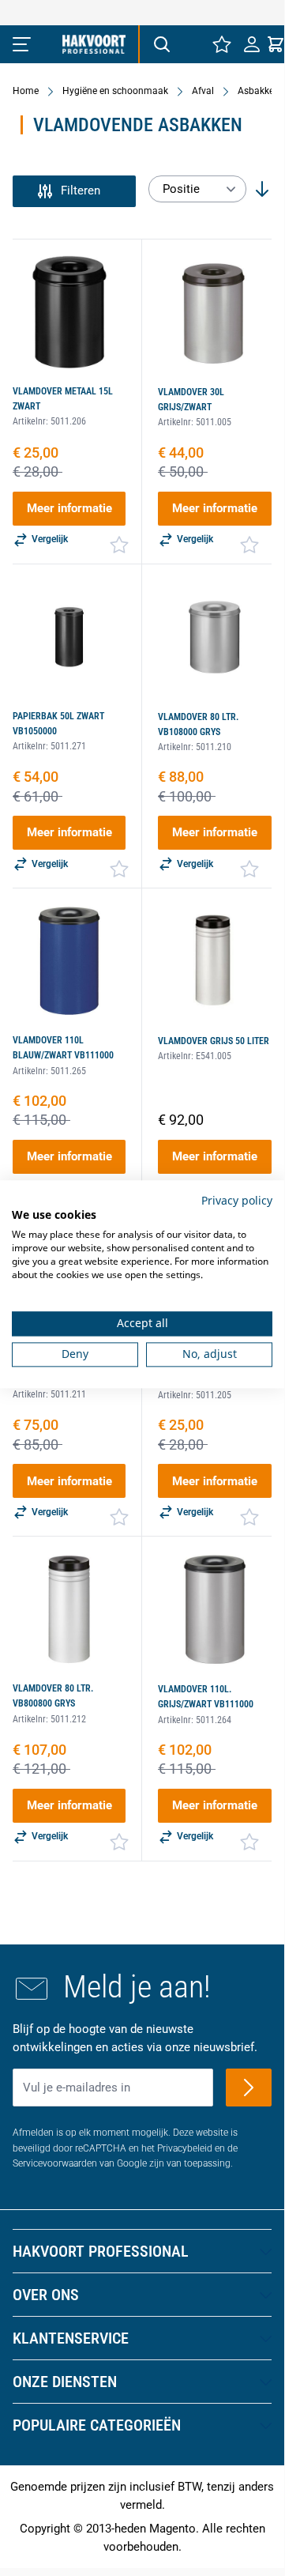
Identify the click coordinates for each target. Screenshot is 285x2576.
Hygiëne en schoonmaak (115, 91)
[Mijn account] (252, 44)
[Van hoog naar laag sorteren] (262, 189)
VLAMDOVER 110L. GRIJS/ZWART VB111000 (206, 1697)
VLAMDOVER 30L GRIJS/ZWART (191, 400)
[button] (74, 191)
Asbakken (259, 91)
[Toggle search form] (161, 44)
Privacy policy (237, 1200)
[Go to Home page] (94, 44)
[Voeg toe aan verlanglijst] (119, 545)
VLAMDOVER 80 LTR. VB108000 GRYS (198, 724)
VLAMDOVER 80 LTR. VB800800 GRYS (53, 1696)
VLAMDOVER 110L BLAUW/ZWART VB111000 (63, 1048)
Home (26, 91)
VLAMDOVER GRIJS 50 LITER (214, 1041)
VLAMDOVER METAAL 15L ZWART (63, 399)
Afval (203, 91)
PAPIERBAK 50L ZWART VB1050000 (58, 724)
